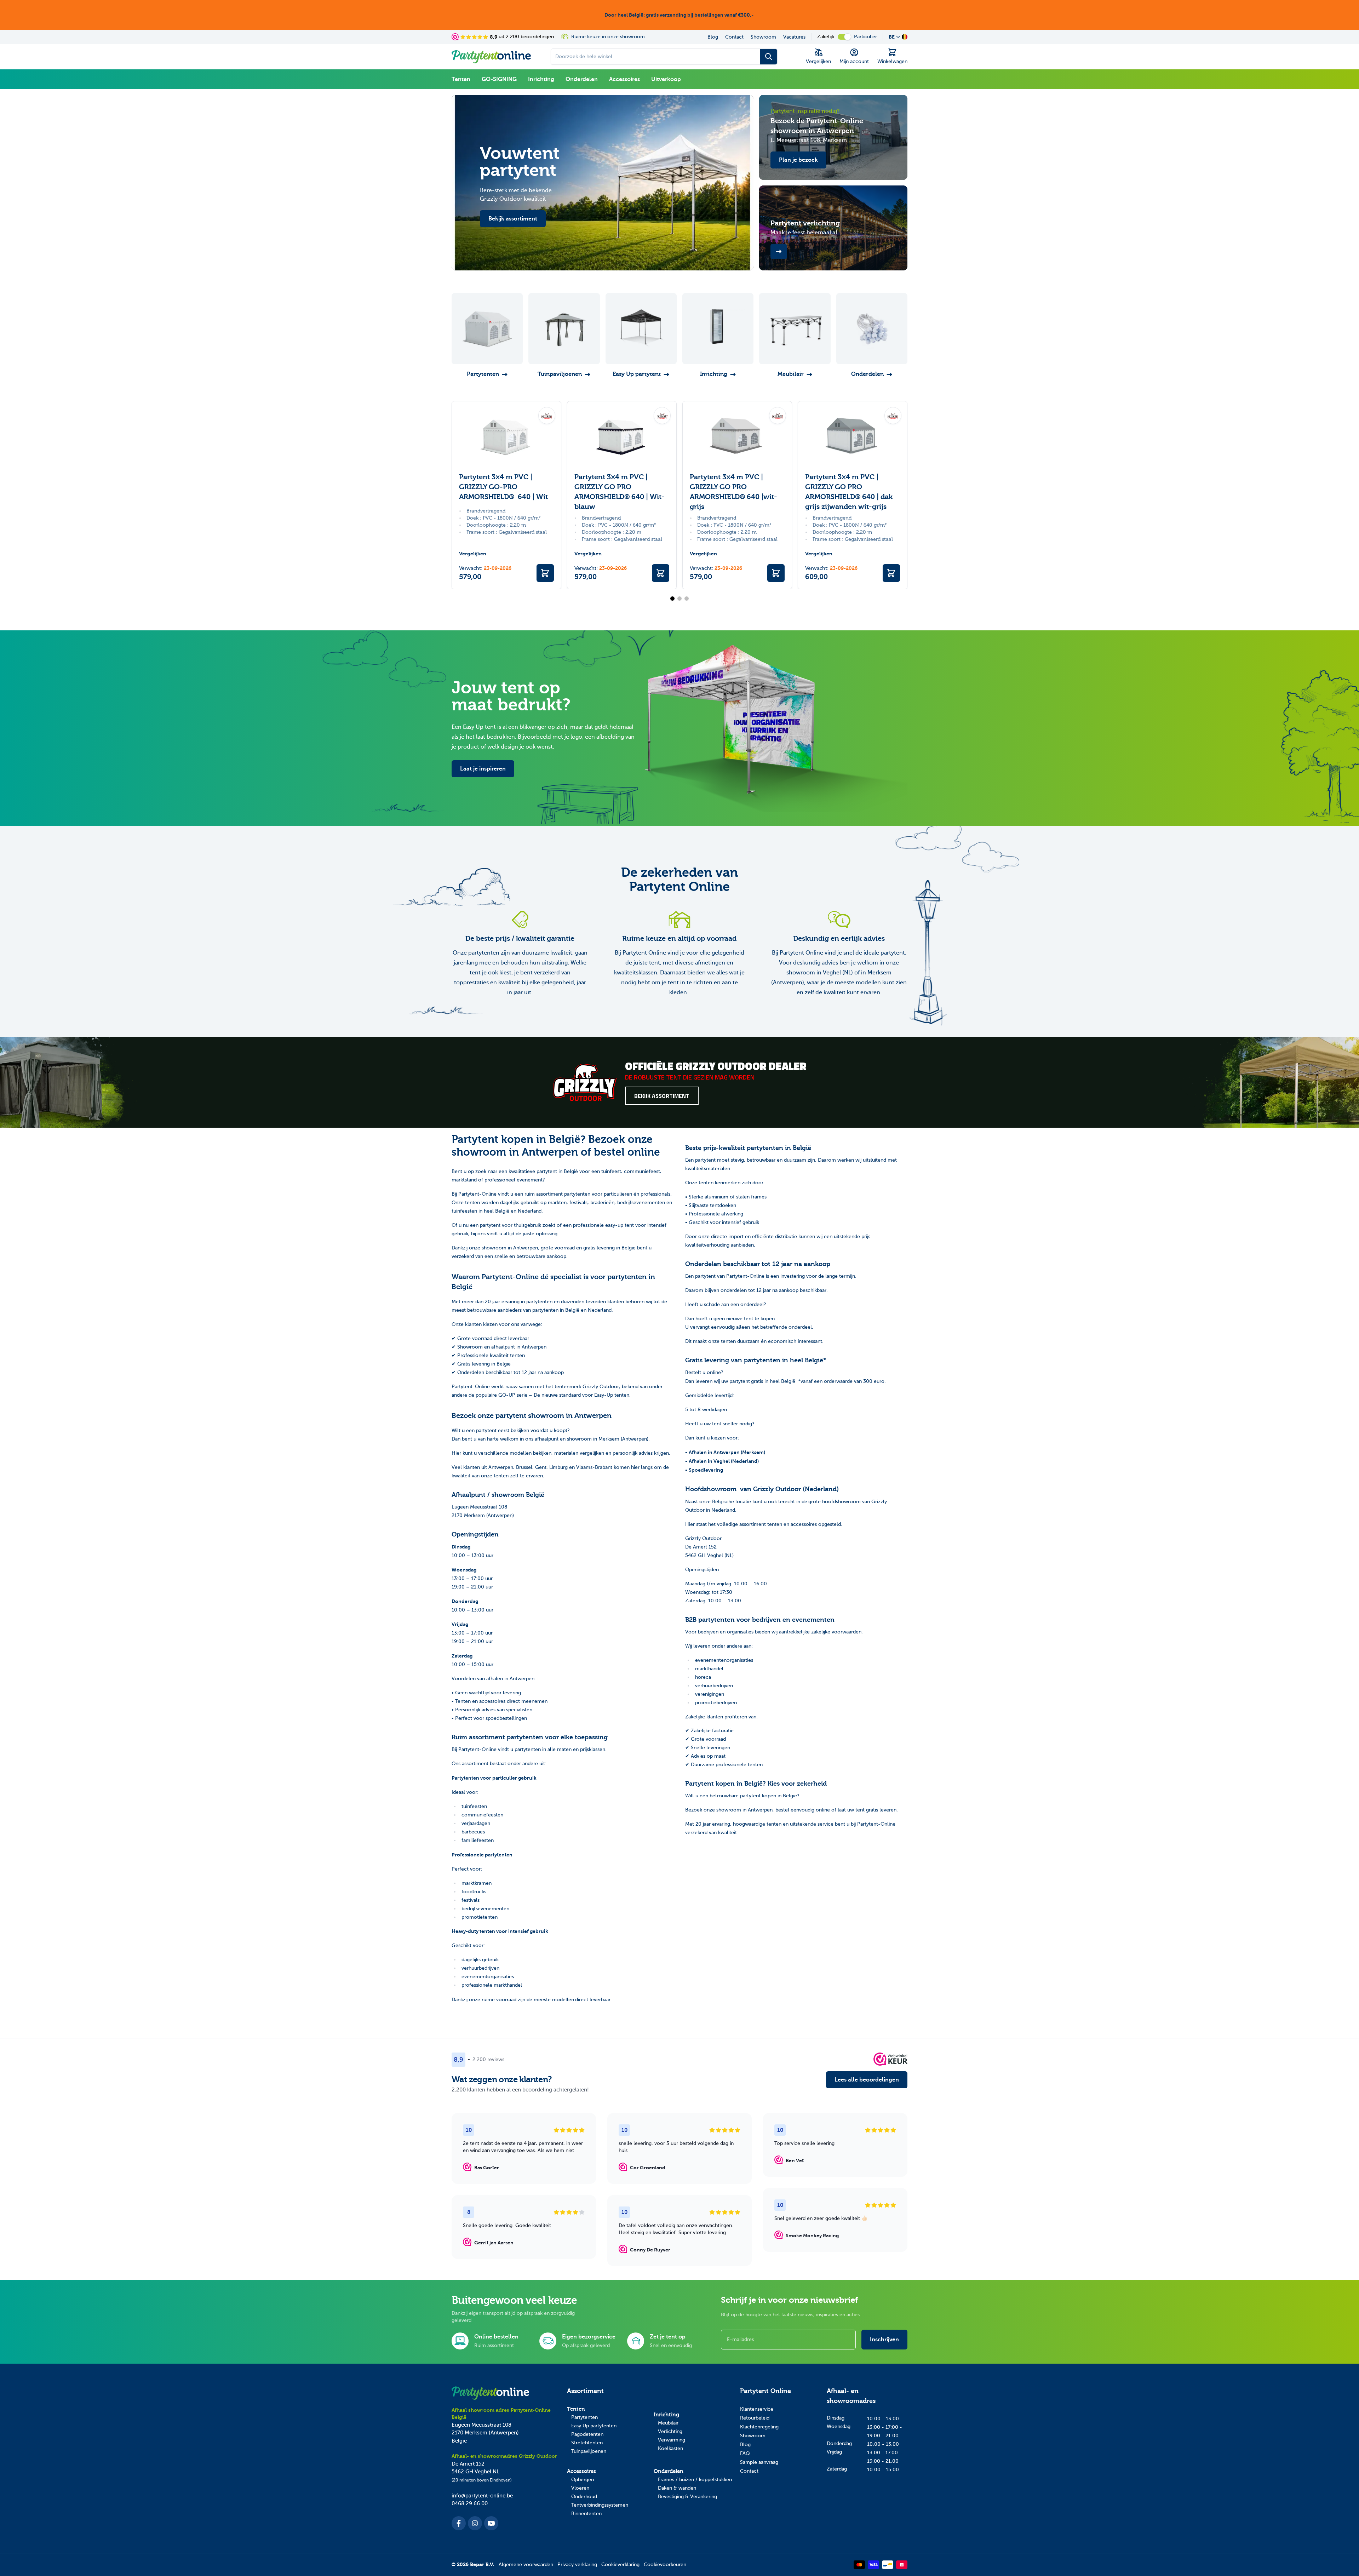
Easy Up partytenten (594, 2426)
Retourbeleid (755, 2418)
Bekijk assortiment (662, 1096)
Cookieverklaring (620, 2564)
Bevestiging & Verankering (687, 2497)
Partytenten (584, 2417)
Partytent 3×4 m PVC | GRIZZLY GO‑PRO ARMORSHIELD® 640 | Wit (503, 487)
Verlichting (670, 2431)
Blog (713, 37)
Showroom (763, 37)
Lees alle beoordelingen (867, 2080)
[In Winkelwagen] (545, 573)
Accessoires (624, 79)
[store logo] (491, 57)
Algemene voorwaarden (526, 2564)
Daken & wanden (677, 2488)
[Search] (769, 57)
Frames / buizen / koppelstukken (695, 2480)
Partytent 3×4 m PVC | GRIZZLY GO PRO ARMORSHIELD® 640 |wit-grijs (733, 492)
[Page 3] (687, 599)
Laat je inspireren (483, 769)
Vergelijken (473, 554)
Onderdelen (582, 79)
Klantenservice (757, 2409)
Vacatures (794, 37)
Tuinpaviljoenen (589, 2451)
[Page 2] (679, 599)
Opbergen (583, 2480)
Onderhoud (584, 2497)
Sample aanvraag (759, 2462)
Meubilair (668, 2423)
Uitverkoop (666, 79)
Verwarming (672, 2440)
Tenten (461, 79)
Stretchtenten (587, 2443)
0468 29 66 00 (470, 2503)
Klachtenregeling (759, 2427)
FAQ (745, 2453)
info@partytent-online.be (482, 2496)
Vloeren (580, 2488)
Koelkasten (670, 2448)
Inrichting (541, 79)
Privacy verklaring (577, 2564)
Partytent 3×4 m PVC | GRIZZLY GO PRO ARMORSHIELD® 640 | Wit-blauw (620, 492)
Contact (734, 37)
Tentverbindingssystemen (600, 2505)
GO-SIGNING (499, 79)
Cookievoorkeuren (665, 2564)
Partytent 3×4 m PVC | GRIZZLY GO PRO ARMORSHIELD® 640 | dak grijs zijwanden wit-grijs (849, 492)
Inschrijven (884, 2340)
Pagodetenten (587, 2434)
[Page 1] (672, 599)
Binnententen (586, 2514)
